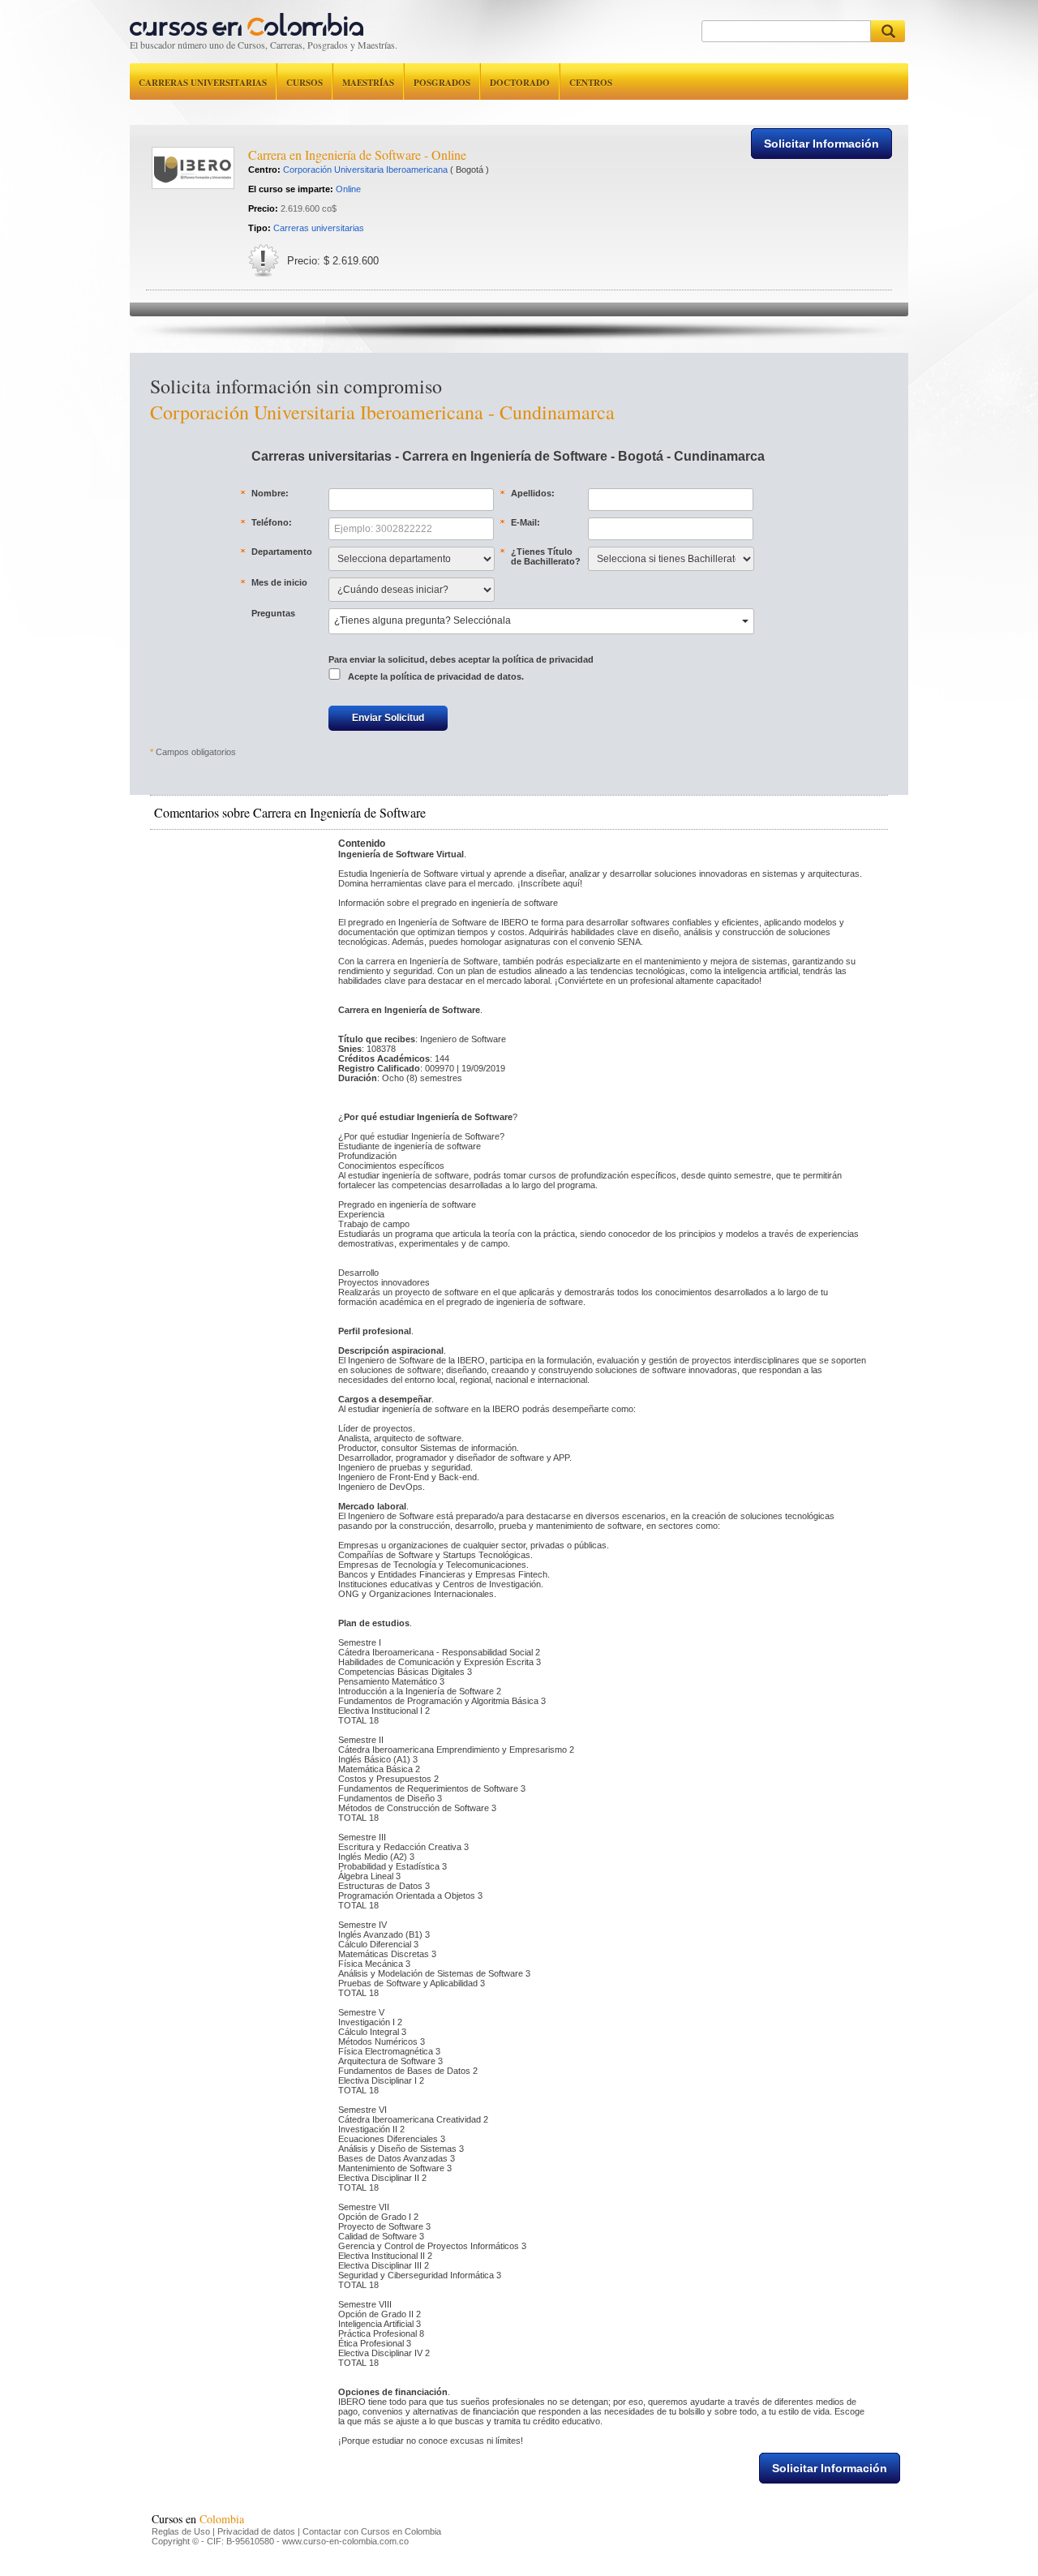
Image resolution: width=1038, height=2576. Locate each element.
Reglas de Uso (181, 2531)
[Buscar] (888, 31)
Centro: (264, 170)
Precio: (263, 208)
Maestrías (368, 83)
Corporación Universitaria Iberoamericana (365, 170)
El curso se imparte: (291, 189)
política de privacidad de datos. (457, 676)
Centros (591, 83)
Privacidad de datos (256, 2531)
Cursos (305, 83)
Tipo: (259, 228)
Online (348, 189)
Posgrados (442, 83)
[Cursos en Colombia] (247, 21)
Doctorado (520, 83)
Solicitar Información (821, 144)
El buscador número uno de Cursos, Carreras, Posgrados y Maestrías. (264, 45)
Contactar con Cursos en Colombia (372, 2531)
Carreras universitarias (203, 83)
